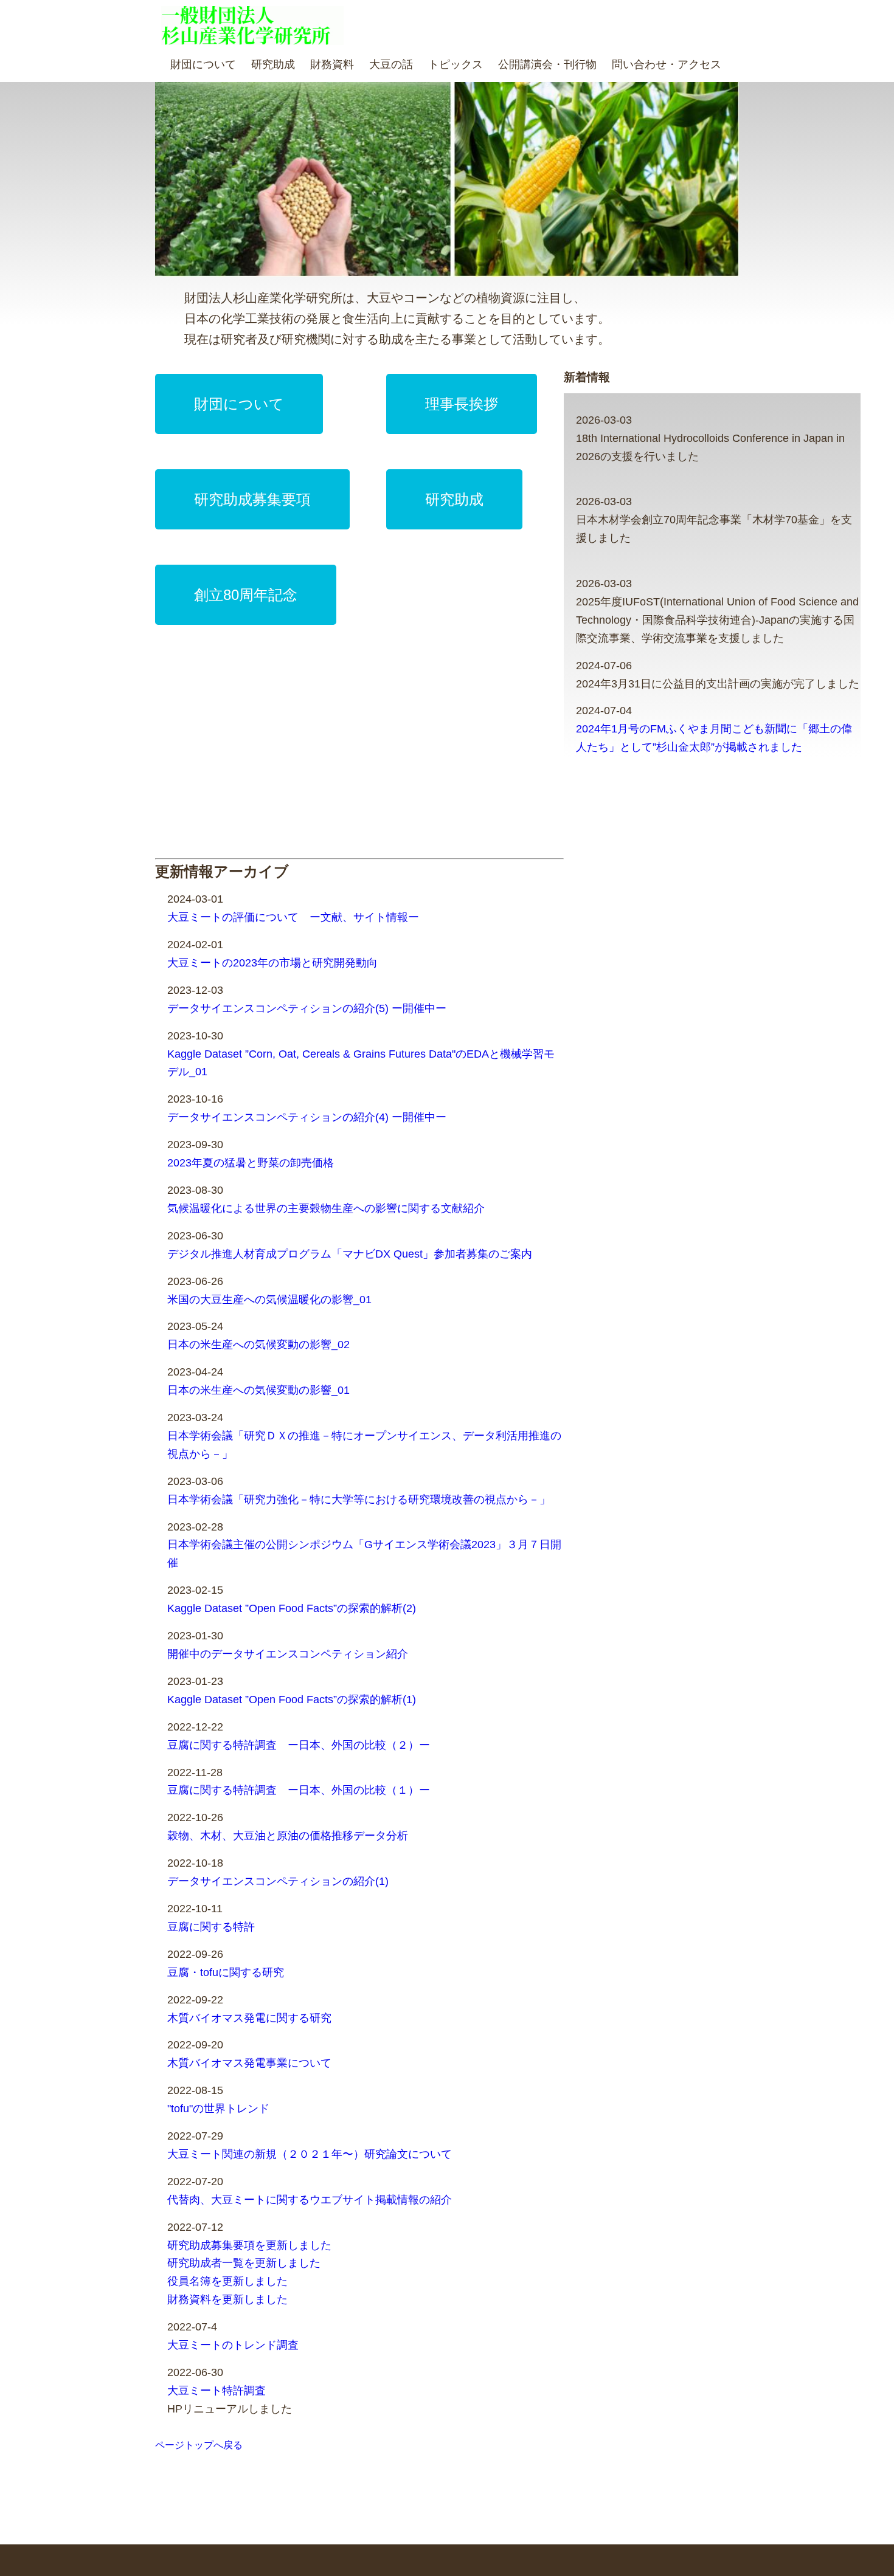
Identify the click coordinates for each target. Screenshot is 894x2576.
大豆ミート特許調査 (217, 2391)
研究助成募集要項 (252, 499)
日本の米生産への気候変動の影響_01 (258, 1390)
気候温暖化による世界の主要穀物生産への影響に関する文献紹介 (326, 1208)
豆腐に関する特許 (211, 1927)
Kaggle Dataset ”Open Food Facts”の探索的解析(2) (292, 1608)
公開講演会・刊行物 (547, 64)
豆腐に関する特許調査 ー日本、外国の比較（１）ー (299, 1790)
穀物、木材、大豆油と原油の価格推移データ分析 (288, 1836)
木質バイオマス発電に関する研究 (249, 2018)
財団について (203, 64)
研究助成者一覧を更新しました (244, 2263)
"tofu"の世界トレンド (218, 2109)
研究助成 (273, 64)
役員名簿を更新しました (227, 2281)
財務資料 (332, 64)
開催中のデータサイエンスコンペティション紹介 (288, 1654)
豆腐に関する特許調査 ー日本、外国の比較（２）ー (299, 1745)
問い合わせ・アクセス (667, 64)
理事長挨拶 (462, 404)
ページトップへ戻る (199, 2445)
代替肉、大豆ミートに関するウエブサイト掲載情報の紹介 (310, 2200)
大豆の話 (391, 64)
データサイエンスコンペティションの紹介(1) (278, 1881)
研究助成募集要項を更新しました (249, 2245)
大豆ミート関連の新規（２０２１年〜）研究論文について (310, 2154)
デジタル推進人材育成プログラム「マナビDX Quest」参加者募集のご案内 (350, 1254)
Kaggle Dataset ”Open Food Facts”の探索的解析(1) (292, 1700)
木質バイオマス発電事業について (249, 2063)
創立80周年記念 (246, 595)
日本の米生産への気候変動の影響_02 (258, 1345)
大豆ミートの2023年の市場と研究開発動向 (272, 963)
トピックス (456, 64)
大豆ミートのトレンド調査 (233, 2345)
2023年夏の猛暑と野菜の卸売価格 (251, 1163)
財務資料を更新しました (227, 2299)
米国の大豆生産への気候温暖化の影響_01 (269, 1300)
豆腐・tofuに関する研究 (226, 1972)
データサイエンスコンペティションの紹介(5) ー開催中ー (307, 1008)
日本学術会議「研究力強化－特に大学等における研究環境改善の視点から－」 (359, 1500)
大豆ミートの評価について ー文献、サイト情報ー (293, 917)
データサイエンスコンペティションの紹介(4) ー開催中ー (307, 1117)
